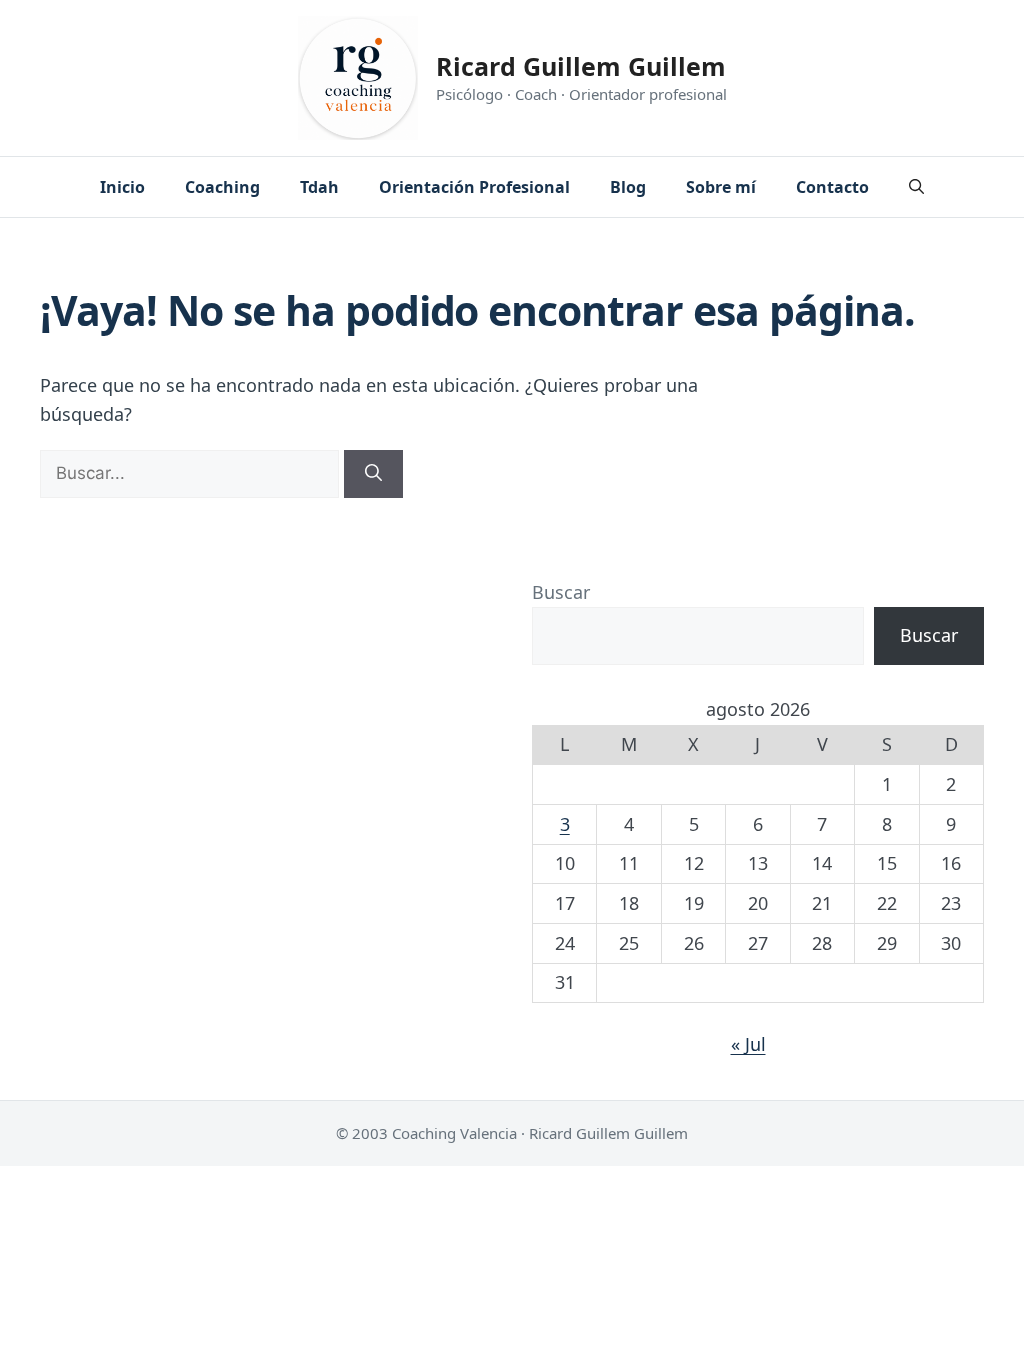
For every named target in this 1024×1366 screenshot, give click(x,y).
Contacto (832, 187)
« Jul (748, 1044)
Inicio (122, 187)
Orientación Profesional (474, 187)
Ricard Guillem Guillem (581, 66)
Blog (628, 187)
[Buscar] (373, 474)
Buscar (561, 592)
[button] (916, 187)
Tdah (319, 187)
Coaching (222, 187)
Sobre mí (721, 187)
